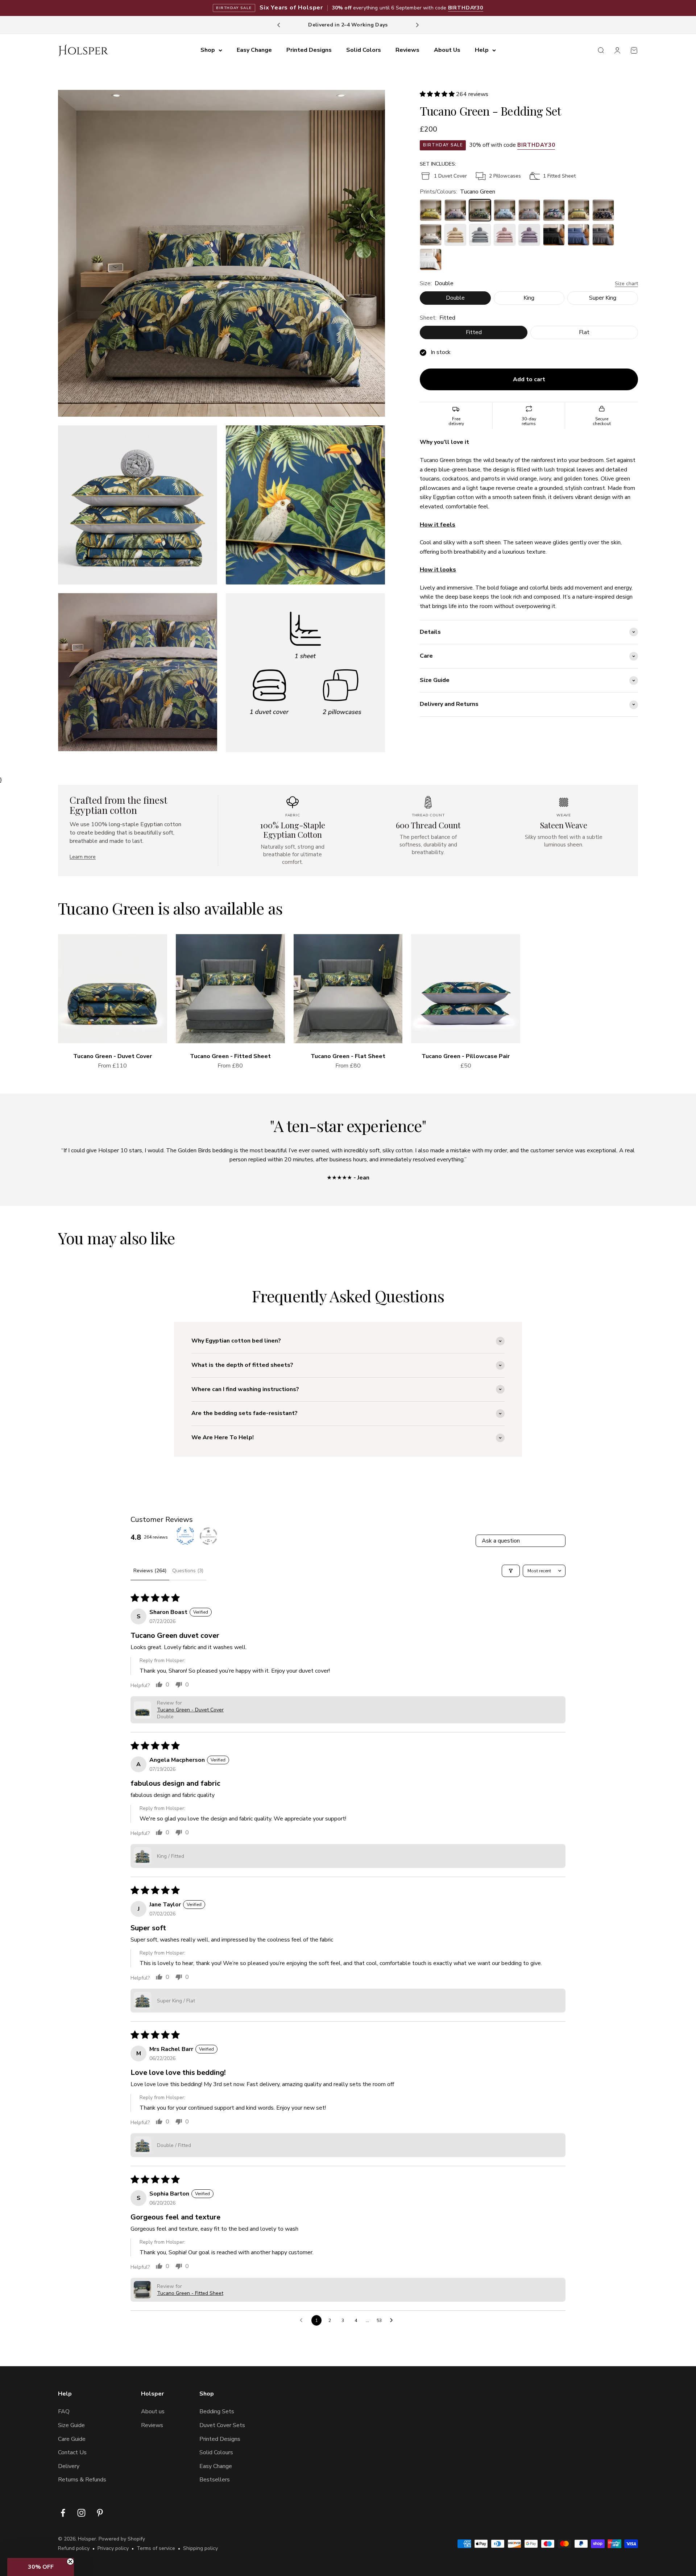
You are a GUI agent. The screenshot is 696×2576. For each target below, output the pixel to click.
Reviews (407, 50)
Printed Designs (309, 50)
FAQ (64, 2411)
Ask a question (501, 1541)
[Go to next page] (393, 2321)
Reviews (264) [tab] (150, 1571)
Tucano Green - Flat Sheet (348, 1056)
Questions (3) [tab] (188, 1571)
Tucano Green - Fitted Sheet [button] (190, 2293)
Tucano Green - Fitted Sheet (230, 1056)
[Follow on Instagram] (81, 2513)
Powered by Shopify (122, 2539)
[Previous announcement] (279, 25)
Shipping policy (200, 2548)
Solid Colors (364, 50)
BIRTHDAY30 (466, 8)
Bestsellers (215, 2480)
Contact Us (72, 2452)
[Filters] (511, 1571)
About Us (447, 50)
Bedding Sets (217, 2411)
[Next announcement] (417, 25)
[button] (438, 94)
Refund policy (74, 2548)
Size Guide (71, 2425)
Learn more (83, 857)
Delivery (69, 2466)
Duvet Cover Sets (222, 2425)
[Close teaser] (70, 2562)
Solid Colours (216, 2452)
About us (153, 2411)
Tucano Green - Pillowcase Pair (466, 1056)
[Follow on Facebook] (63, 2513)
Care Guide (72, 2439)
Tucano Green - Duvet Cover (113, 1056)
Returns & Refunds (82, 2480)
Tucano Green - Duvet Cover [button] (190, 1710)
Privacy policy (113, 2548)
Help (482, 50)
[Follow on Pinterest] (100, 2513)
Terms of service (156, 2548)
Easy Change (254, 50)
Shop (208, 50)
